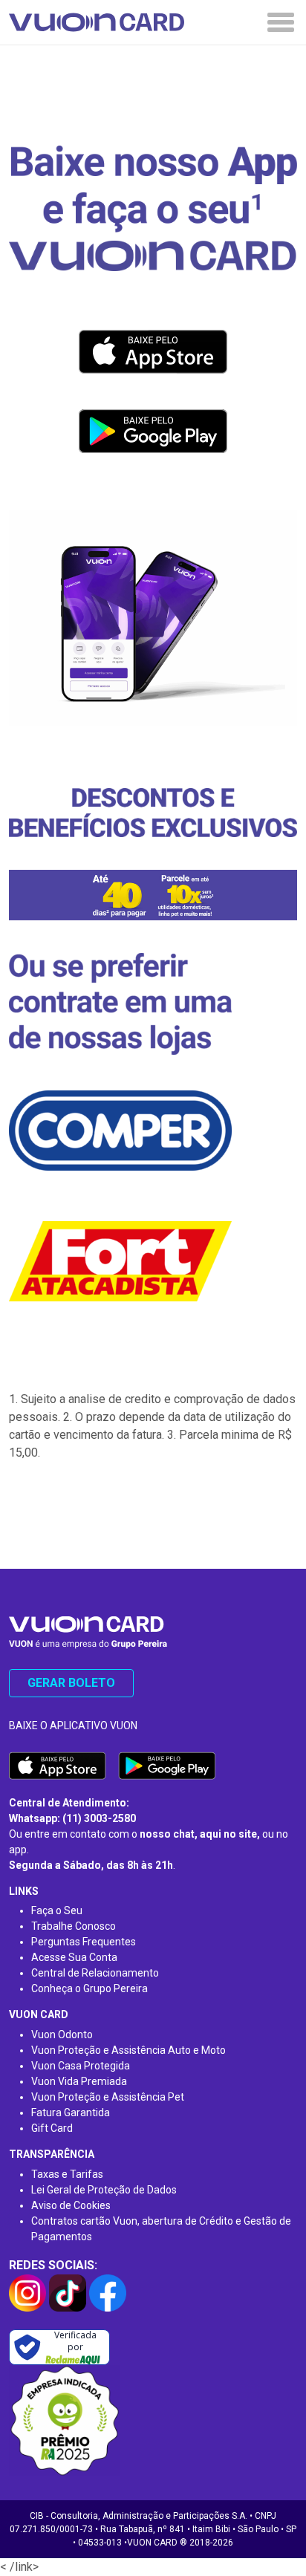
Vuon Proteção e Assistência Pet (108, 2097)
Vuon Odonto (62, 2035)
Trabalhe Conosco (74, 1926)
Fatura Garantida (71, 2112)
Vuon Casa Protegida (81, 2066)
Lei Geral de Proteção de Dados (104, 2190)
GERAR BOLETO (71, 1683)
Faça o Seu (57, 1910)
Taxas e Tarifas (67, 2174)
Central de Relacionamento (95, 1973)
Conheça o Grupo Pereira (89, 1988)
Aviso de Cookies (71, 2205)
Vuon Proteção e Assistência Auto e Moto (128, 2050)
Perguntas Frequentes (84, 1942)
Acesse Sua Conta (74, 1957)
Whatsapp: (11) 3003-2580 (72, 1818)
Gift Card (52, 2128)
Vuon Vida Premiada (79, 2081)
